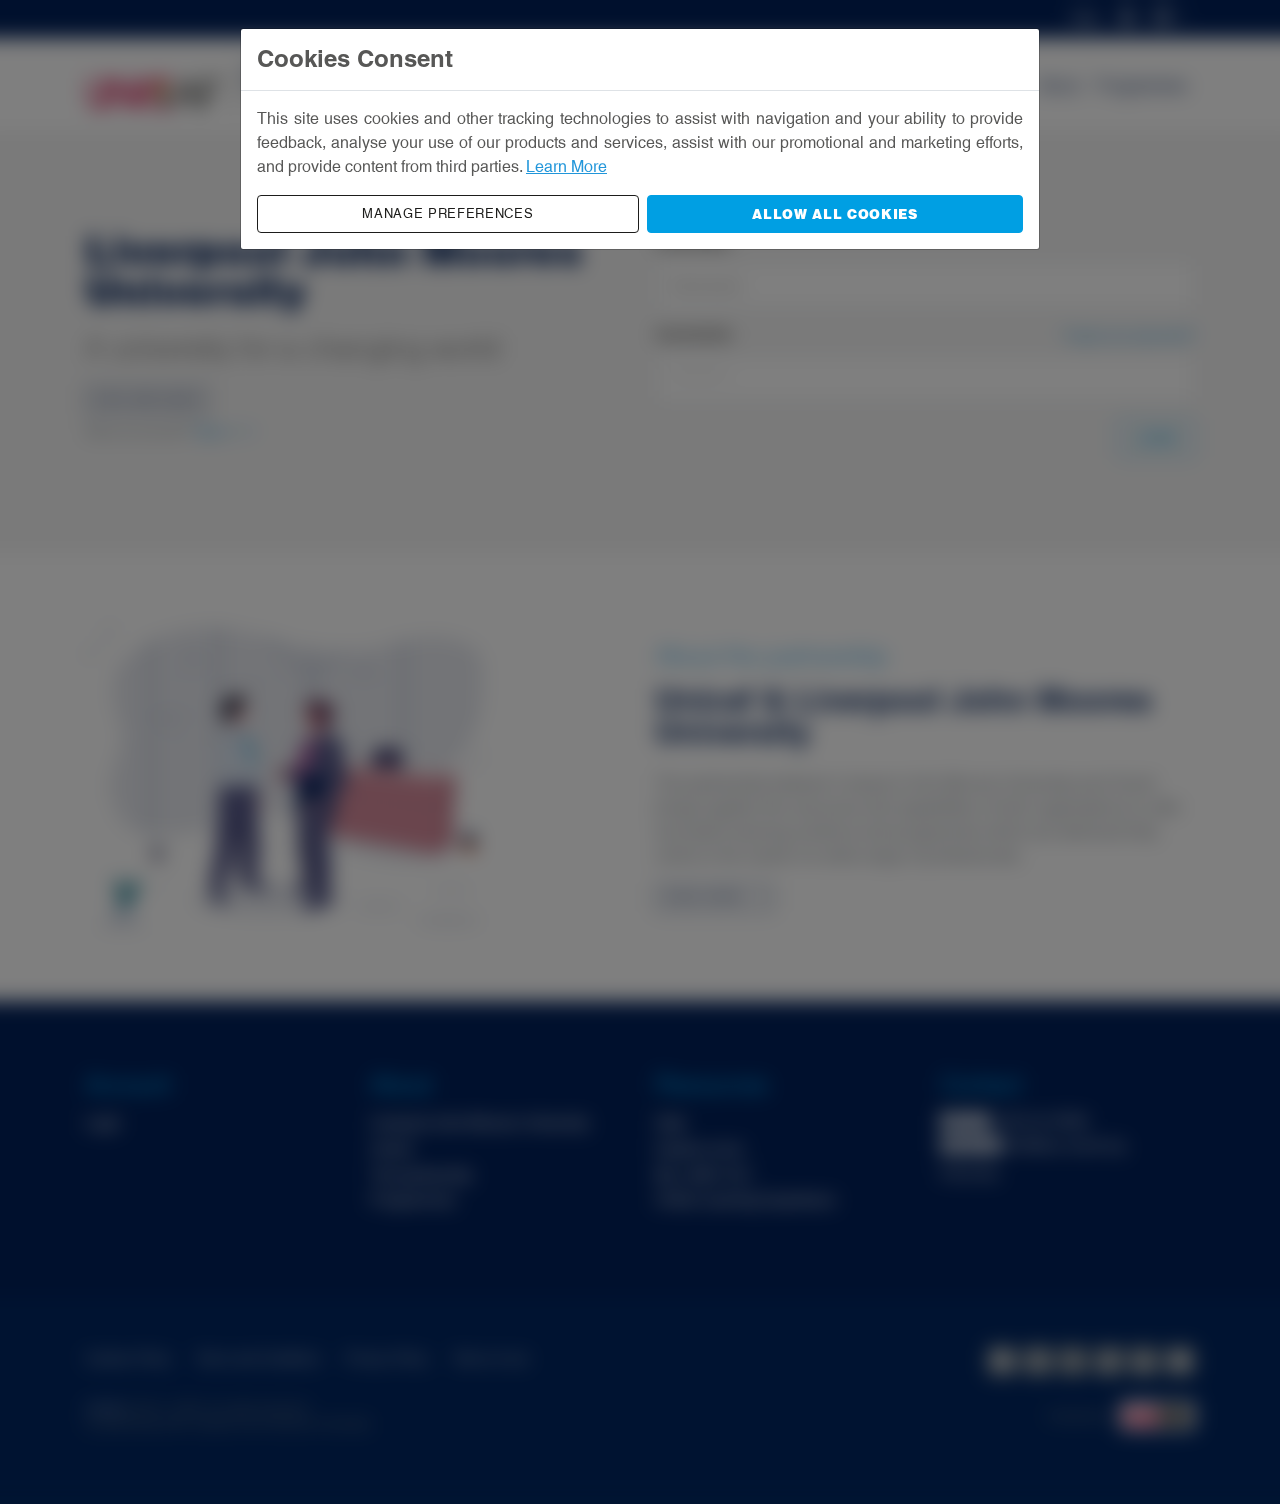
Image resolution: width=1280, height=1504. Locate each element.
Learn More (566, 166)
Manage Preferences (447, 213)
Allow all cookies (834, 214)
